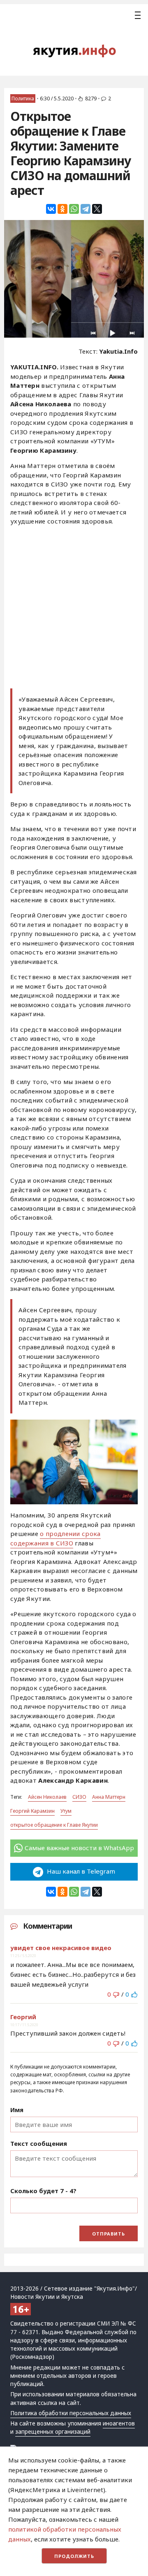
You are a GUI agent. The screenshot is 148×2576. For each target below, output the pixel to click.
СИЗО (79, 1797)
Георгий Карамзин (32, 1811)
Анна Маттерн (109, 1797)
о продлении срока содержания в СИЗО (55, 1538)
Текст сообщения (39, 2143)
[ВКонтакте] (51, 209)
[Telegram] (86, 209)
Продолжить (74, 2556)
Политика (23, 98)
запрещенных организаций (53, 2432)
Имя (17, 2110)
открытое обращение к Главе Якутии (54, 1825)
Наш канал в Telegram (80, 1871)
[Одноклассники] (62, 209)
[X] (97, 209)
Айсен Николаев (47, 1797)
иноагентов (119, 2423)
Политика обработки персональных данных (71, 2413)
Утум (66, 1811)
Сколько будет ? (43, 2191)
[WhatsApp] (74, 209)
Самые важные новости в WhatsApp (79, 1848)
